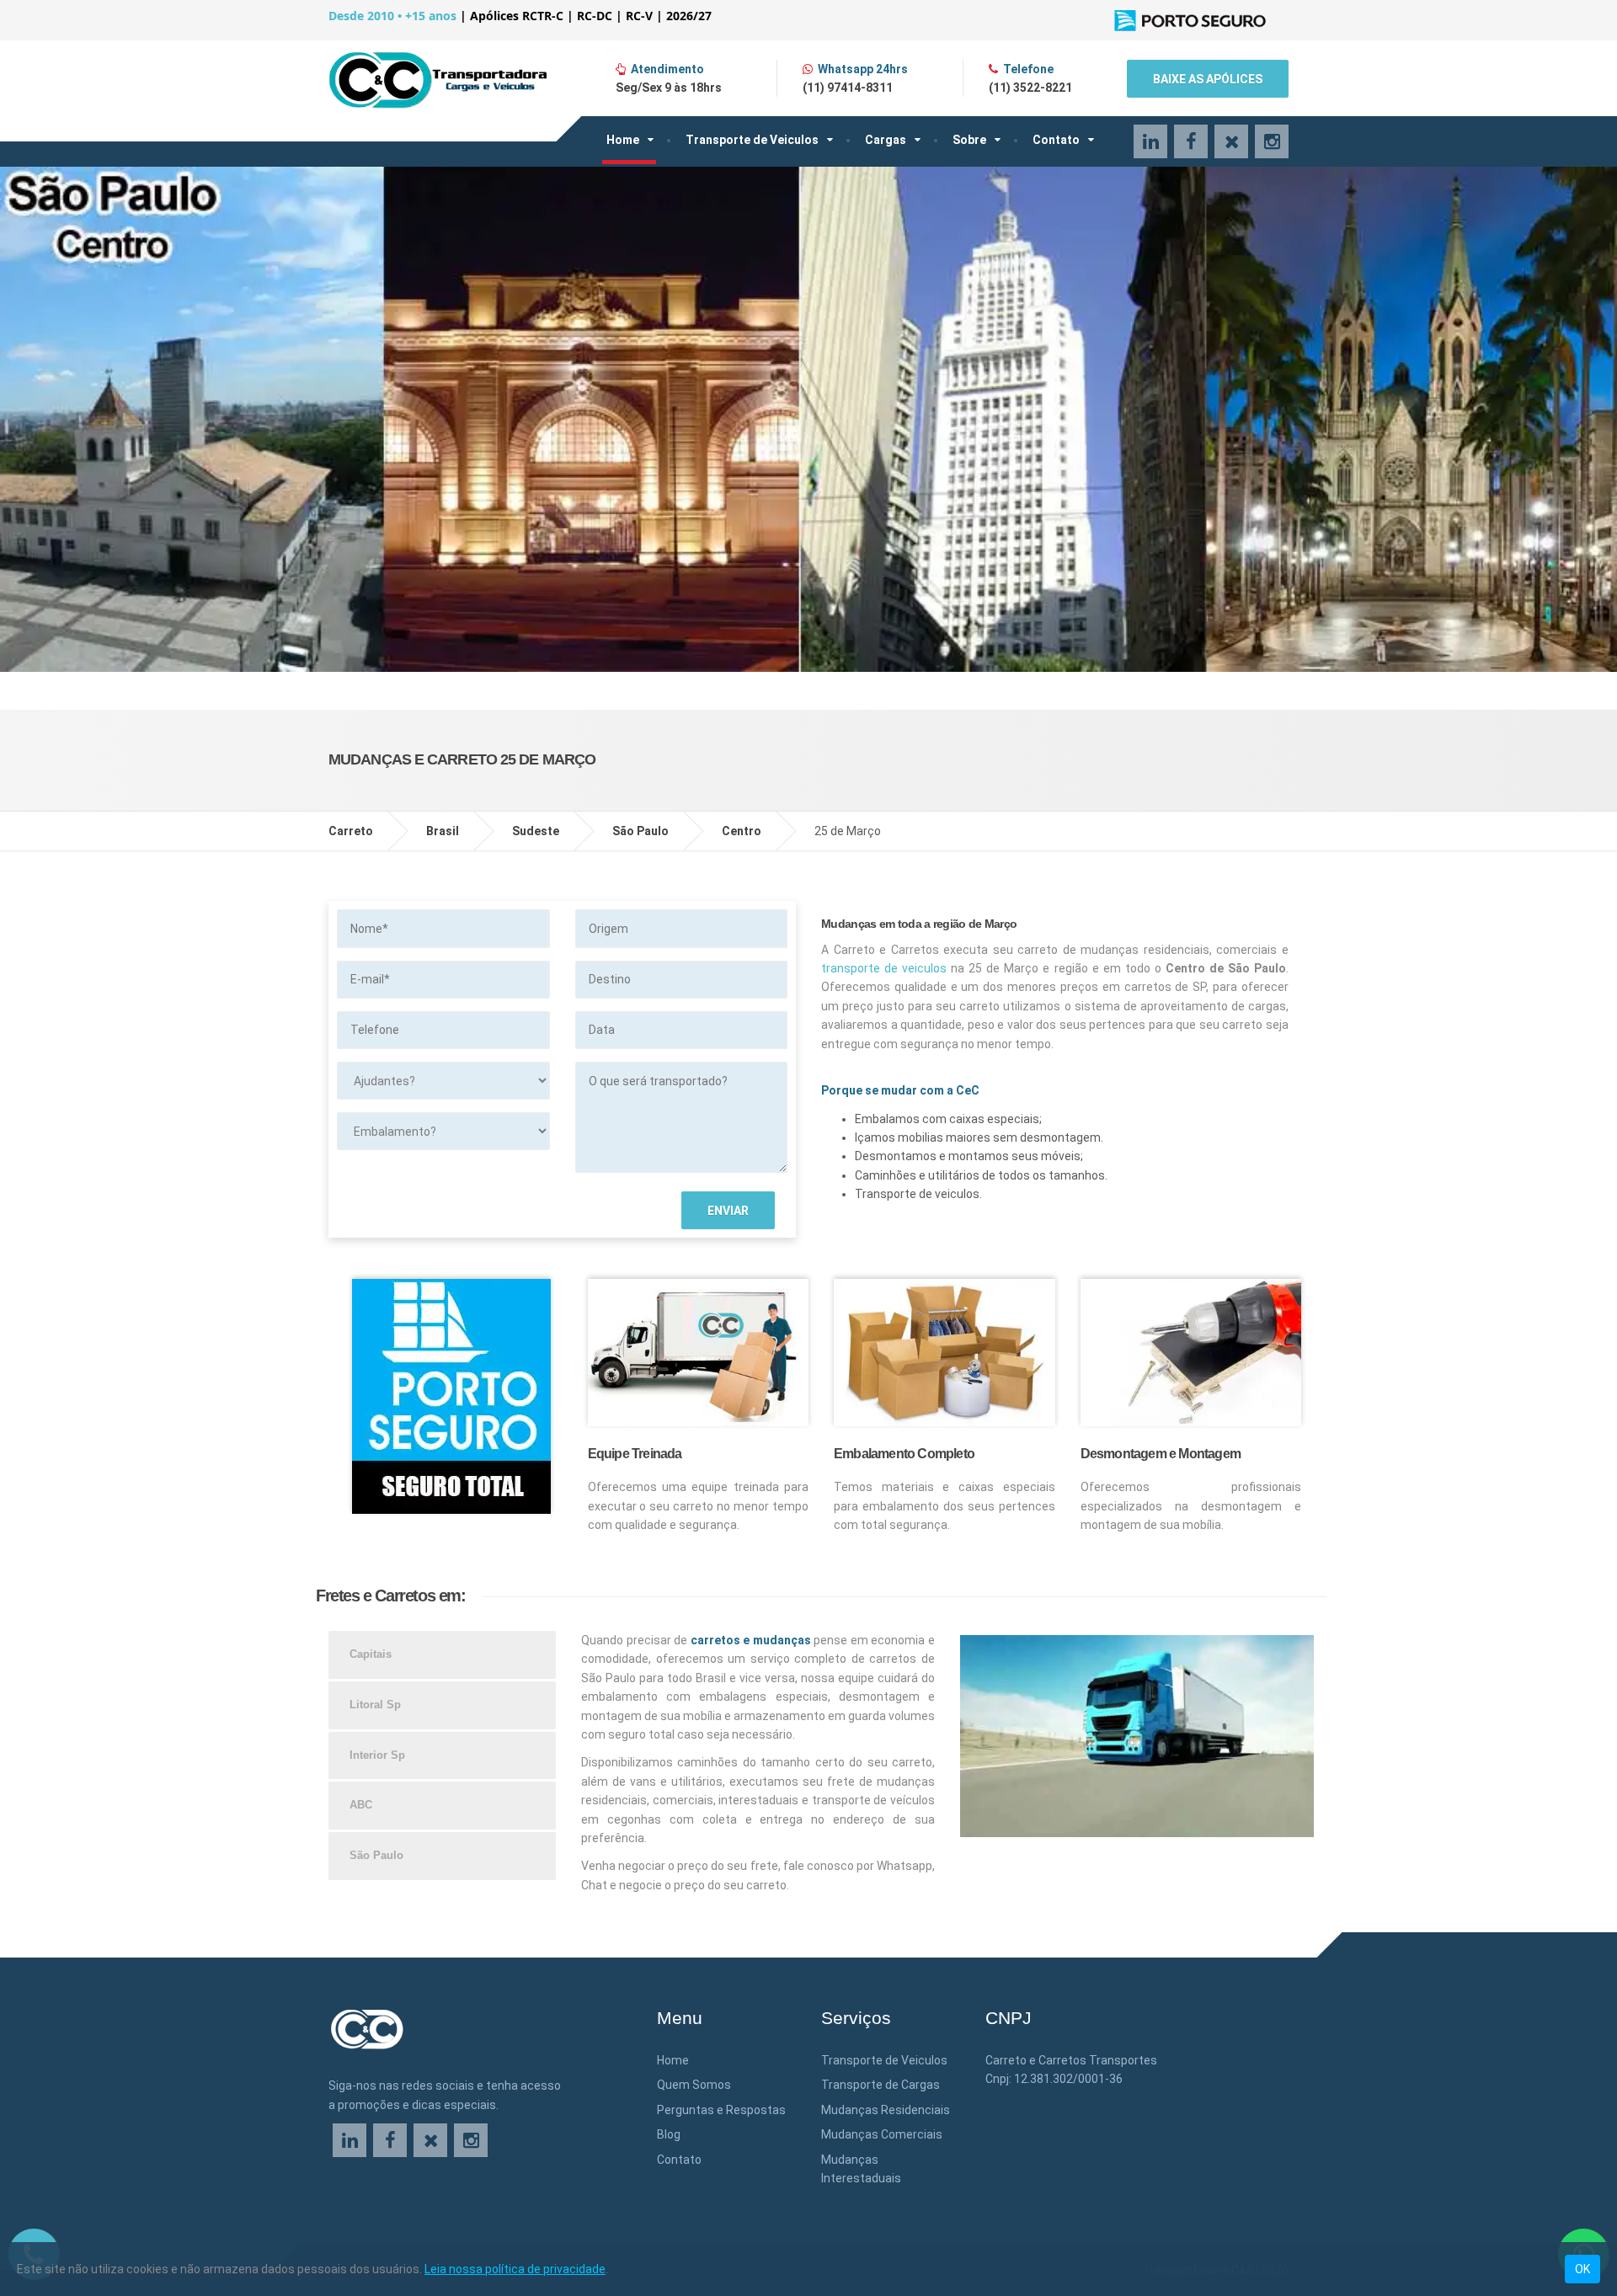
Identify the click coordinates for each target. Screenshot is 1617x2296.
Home (623, 140)
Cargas (886, 140)
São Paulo (640, 831)
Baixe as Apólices (1208, 79)
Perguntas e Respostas (721, 2110)
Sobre (969, 140)
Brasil (443, 831)
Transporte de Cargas (881, 2085)
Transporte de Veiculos (752, 140)
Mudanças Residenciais (886, 2110)
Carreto (351, 831)
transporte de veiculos (884, 968)
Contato (1056, 140)
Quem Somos (694, 2085)
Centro (742, 831)
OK (1582, 2269)
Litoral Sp (375, 1705)
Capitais (371, 1654)
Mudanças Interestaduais (861, 2169)
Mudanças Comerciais (882, 2134)
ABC (361, 1805)
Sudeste (536, 831)
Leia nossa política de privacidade (515, 2269)
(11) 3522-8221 (1030, 88)
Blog (669, 2134)
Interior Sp (377, 1755)
